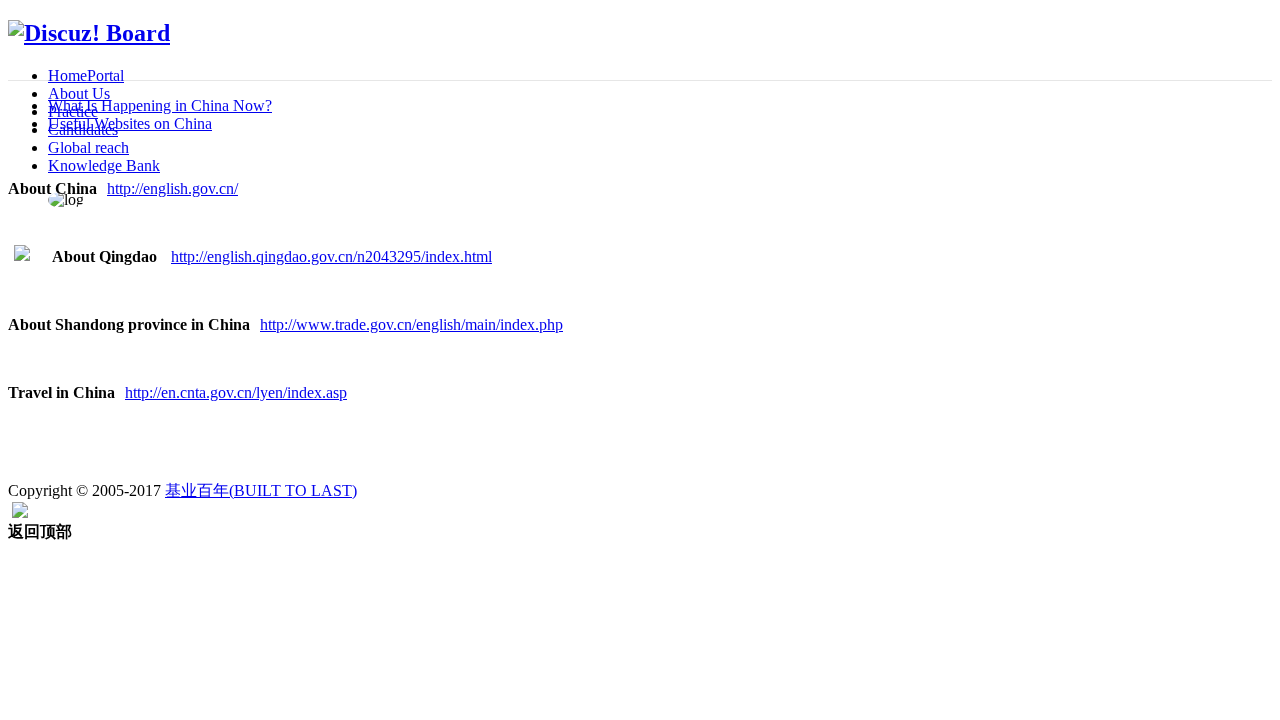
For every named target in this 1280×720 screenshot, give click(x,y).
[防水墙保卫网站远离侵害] (20, 512)
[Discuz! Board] (89, 33)
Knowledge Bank (104, 165)
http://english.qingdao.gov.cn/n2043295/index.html (331, 256)
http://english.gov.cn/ (172, 188)
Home (86, 75)
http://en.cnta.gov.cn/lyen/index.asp (236, 392)
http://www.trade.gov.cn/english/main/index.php (411, 324)
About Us (79, 93)
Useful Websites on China (130, 123)
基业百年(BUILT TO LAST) (261, 490)
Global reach (88, 147)
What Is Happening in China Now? (160, 105)
